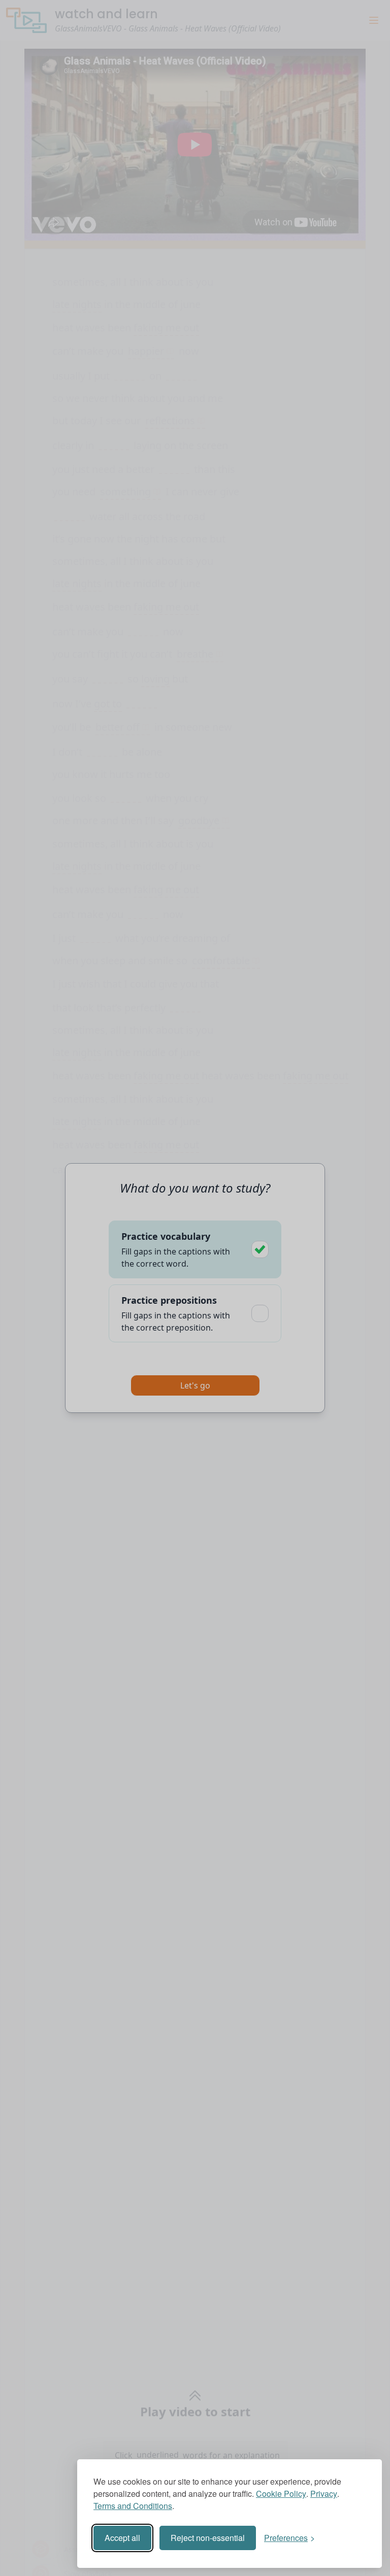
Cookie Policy (281, 2494)
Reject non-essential (208, 2538)
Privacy (324, 2494)
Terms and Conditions (133, 2506)
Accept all (122, 2538)
